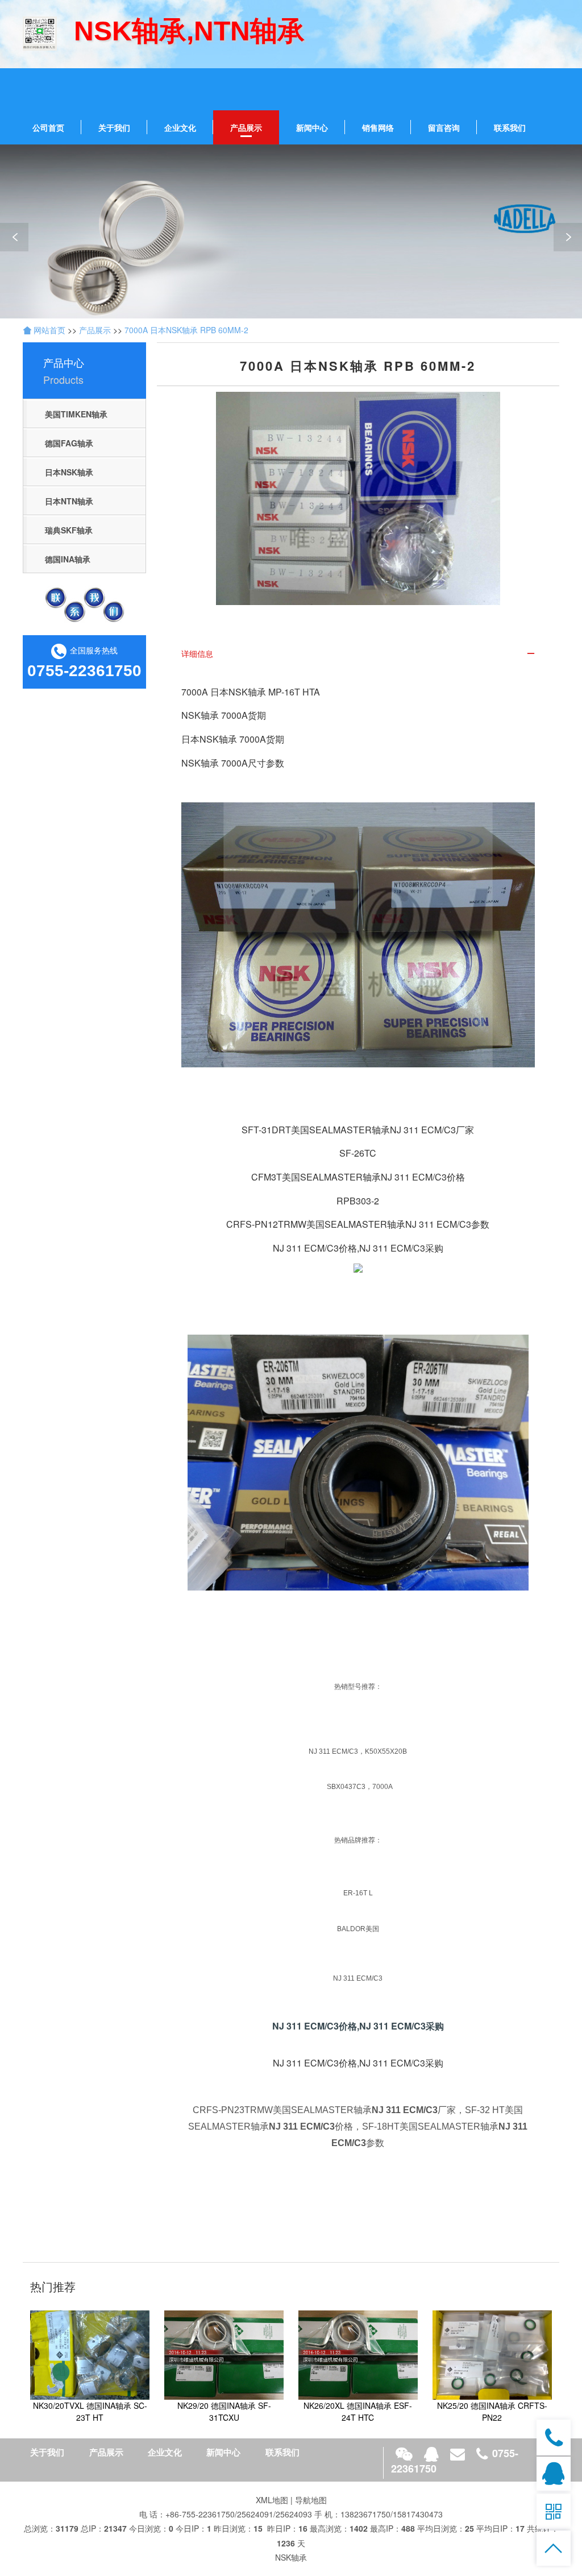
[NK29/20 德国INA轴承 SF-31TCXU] (224, 2354)
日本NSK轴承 (69, 472)
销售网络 (378, 127)
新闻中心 (312, 127)
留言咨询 (444, 127)
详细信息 (197, 653)
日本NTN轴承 (69, 501)
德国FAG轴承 (69, 443)
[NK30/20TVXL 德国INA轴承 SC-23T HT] (90, 2354)
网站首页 (48, 330)
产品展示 (246, 127)
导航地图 (311, 2500)
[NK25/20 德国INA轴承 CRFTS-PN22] (492, 2354)
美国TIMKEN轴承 (76, 414)
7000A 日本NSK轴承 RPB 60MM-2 (186, 330)
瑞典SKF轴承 (69, 530)
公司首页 (48, 127)
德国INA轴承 (68, 559)
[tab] (358, 654)
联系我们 (510, 127)
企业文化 (180, 127)
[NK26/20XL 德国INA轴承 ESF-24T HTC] (358, 2354)
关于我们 (114, 127)
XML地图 (272, 2500)
